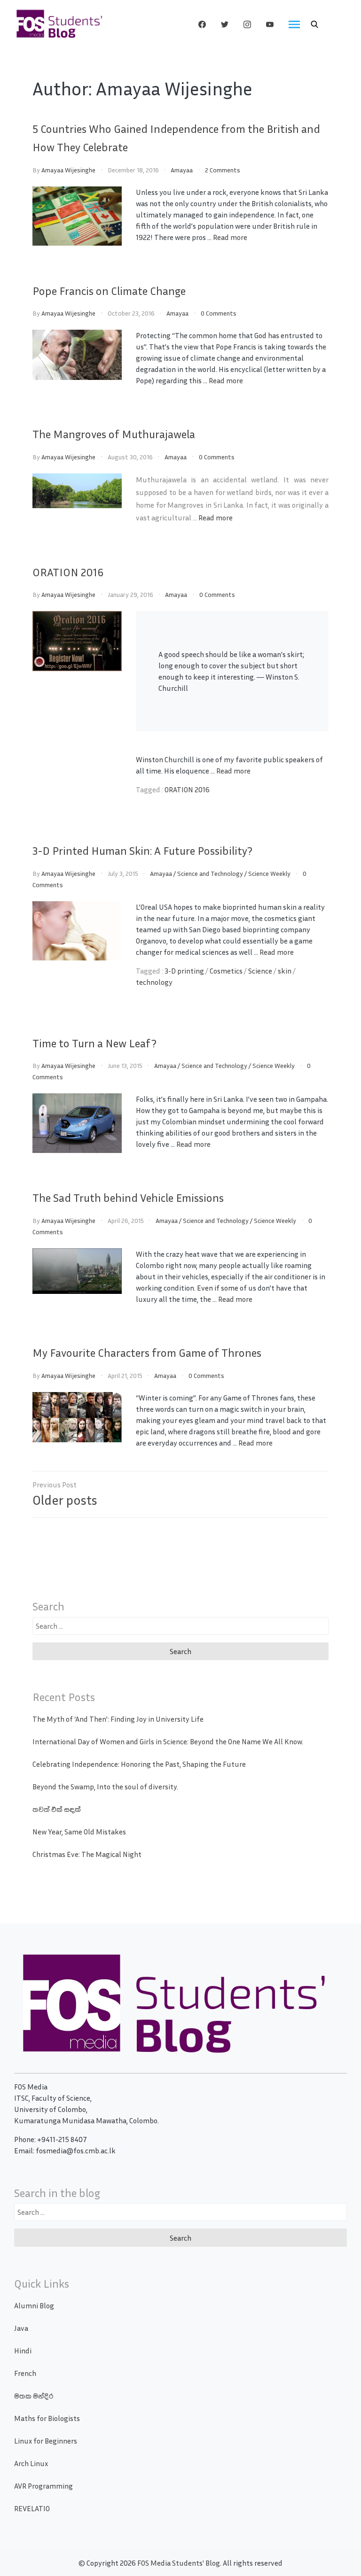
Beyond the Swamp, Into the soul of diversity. (105, 1787)
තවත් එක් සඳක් (57, 1809)
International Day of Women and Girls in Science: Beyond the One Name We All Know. (168, 1741)
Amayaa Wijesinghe (68, 170)
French (25, 2373)
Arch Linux (31, 2463)
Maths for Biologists (47, 2418)
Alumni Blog (34, 2305)
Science (260, 971)
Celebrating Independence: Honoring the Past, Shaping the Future (139, 1764)
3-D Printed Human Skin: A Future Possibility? (142, 851)
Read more (230, 237)
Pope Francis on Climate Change (109, 291)
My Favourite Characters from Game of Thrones (147, 1353)
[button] (314, 24)
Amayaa (182, 170)
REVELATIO (32, 2508)
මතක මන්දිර (34, 2396)
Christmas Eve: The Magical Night (87, 1854)
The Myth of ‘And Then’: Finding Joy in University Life (118, 1719)
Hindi (23, 2351)
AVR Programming (43, 2486)
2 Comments (223, 170)
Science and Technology (210, 873)
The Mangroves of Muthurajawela (114, 434)
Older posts (65, 1500)
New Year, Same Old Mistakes (79, 1832)
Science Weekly (269, 873)
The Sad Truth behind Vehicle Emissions (128, 1198)
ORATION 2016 (68, 572)
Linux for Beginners (46, 2441)
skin (285, 971)
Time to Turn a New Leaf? (94, 1043)
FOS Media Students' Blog (179, 2563)
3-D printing (184, 971)
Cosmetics (226, 971)
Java (21, 2328)
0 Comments (219, 313)
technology (154, 982)
